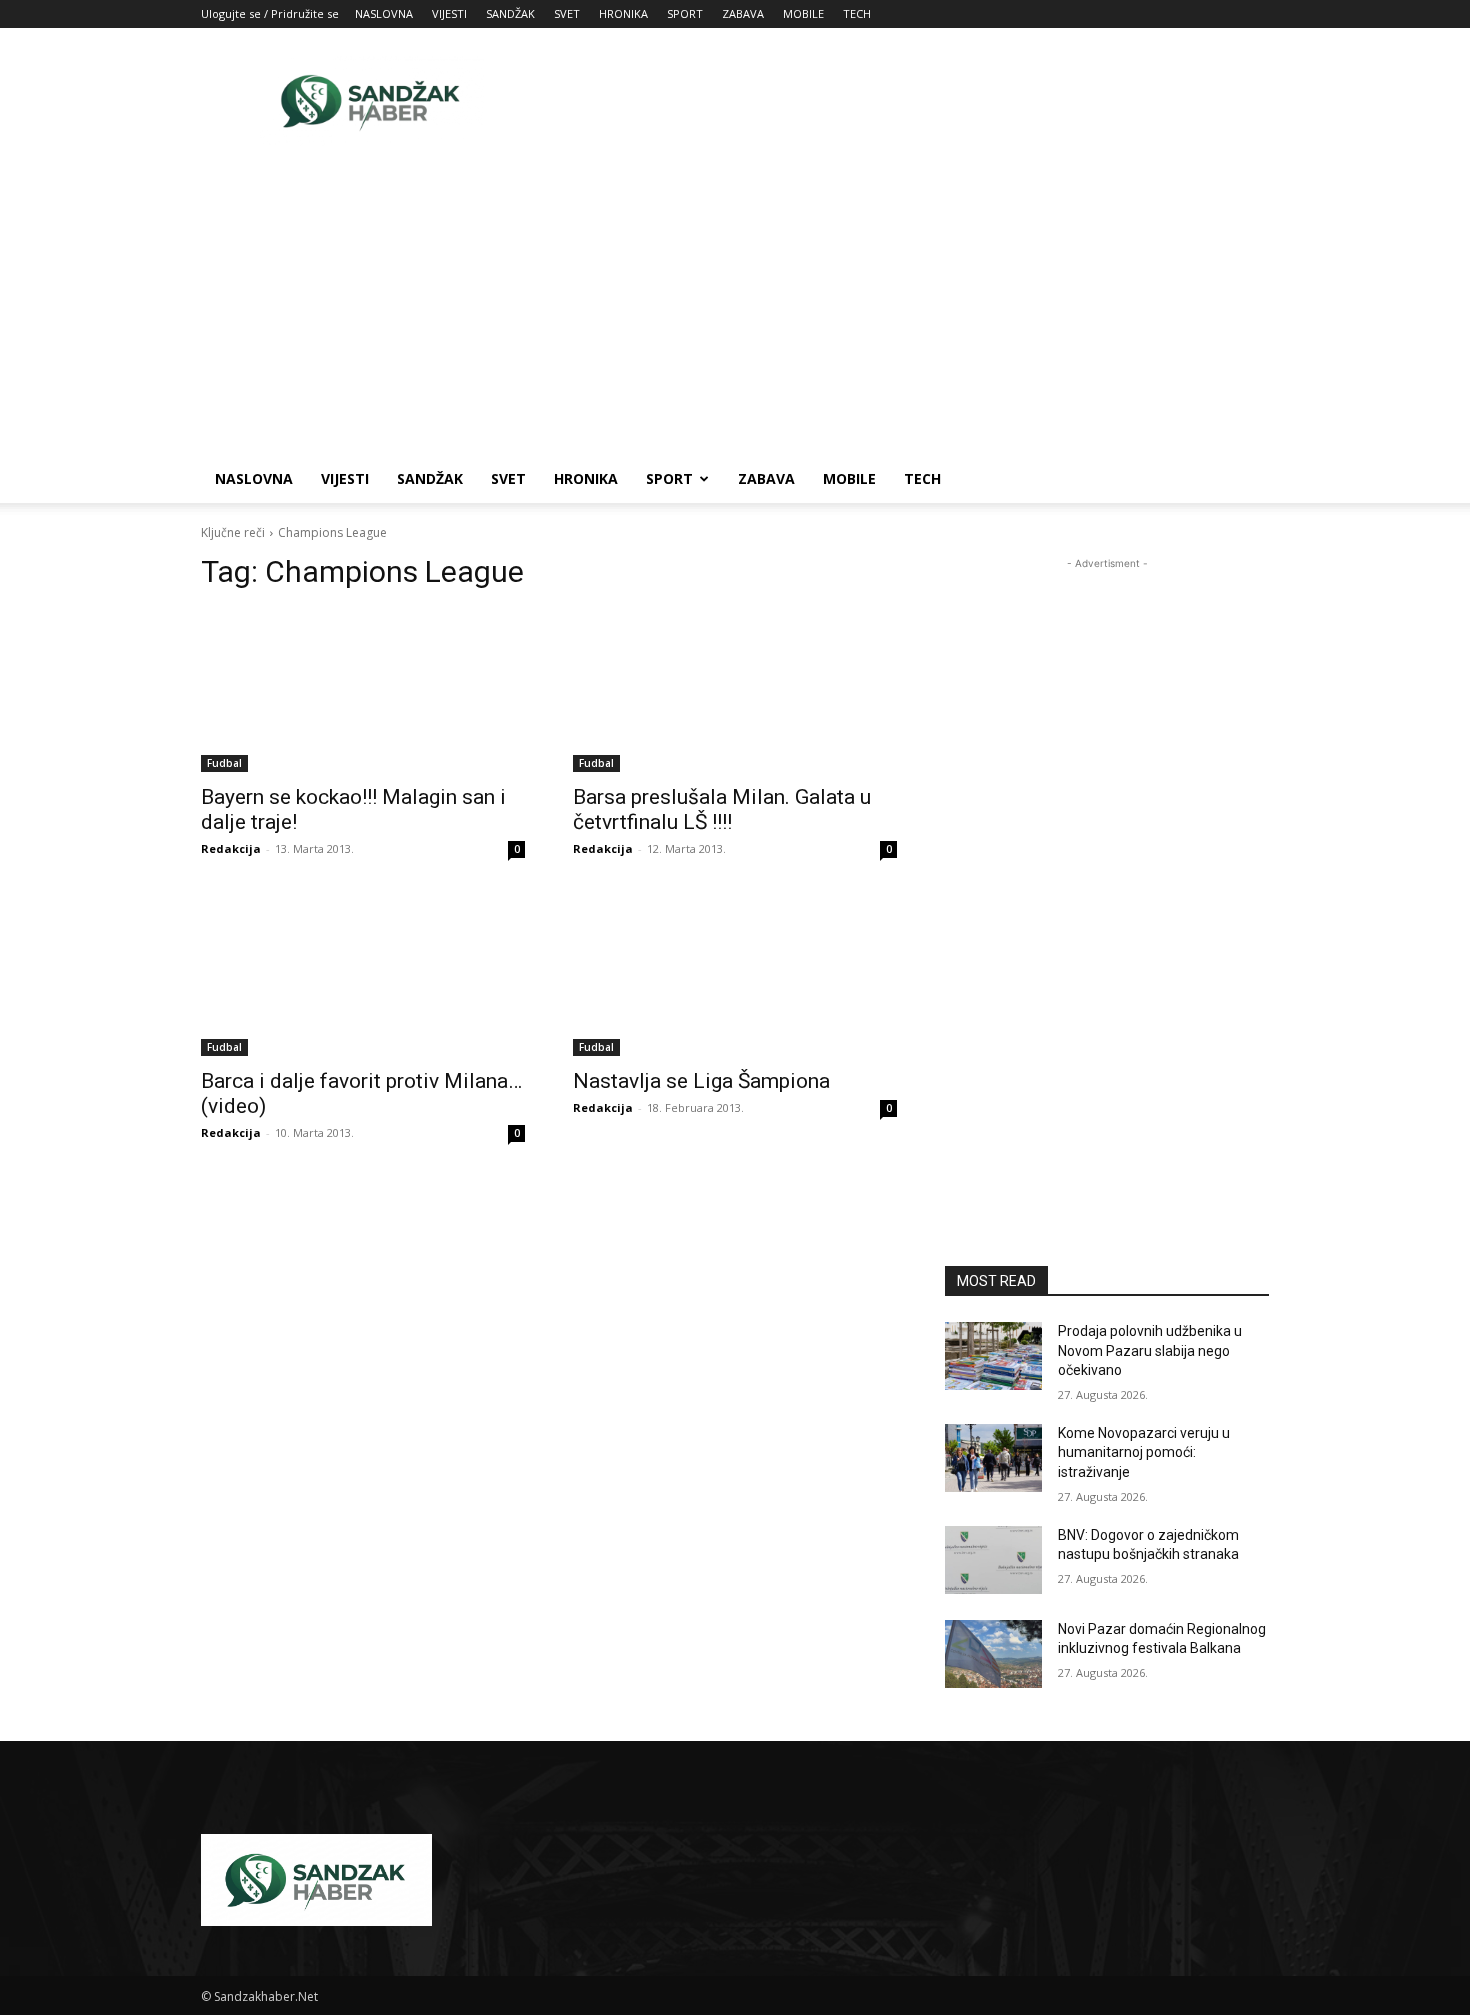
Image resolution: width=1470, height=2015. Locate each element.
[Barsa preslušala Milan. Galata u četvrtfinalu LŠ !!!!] (735, 691)
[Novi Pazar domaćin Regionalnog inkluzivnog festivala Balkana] (993, 1654)
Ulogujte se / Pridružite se (270, 13)
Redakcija (231, 848)
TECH (857, 13)
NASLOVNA (384, 13)
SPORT (685, 13)
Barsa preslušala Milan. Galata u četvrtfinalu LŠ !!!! (722, 809)
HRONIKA (623, 13)
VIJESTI (449, 13)
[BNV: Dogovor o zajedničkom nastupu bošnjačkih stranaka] (993, 1560)
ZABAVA (743, 13)
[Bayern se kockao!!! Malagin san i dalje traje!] (363, 691)
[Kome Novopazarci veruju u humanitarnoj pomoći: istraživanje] (993, 1458)
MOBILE (803, 13)
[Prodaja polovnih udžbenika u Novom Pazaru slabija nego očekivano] (993, 1356)
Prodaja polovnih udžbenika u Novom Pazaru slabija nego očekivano (1150, 1350)
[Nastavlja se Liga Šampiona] (735, 975)
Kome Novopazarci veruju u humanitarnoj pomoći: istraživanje (1144, 1452)
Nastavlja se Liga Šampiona (701, 1081)
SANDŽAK (510, 13)
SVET (567, 13)
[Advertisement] (905, 101)
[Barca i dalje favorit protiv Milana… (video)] (363, 975)
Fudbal (224, 763)
